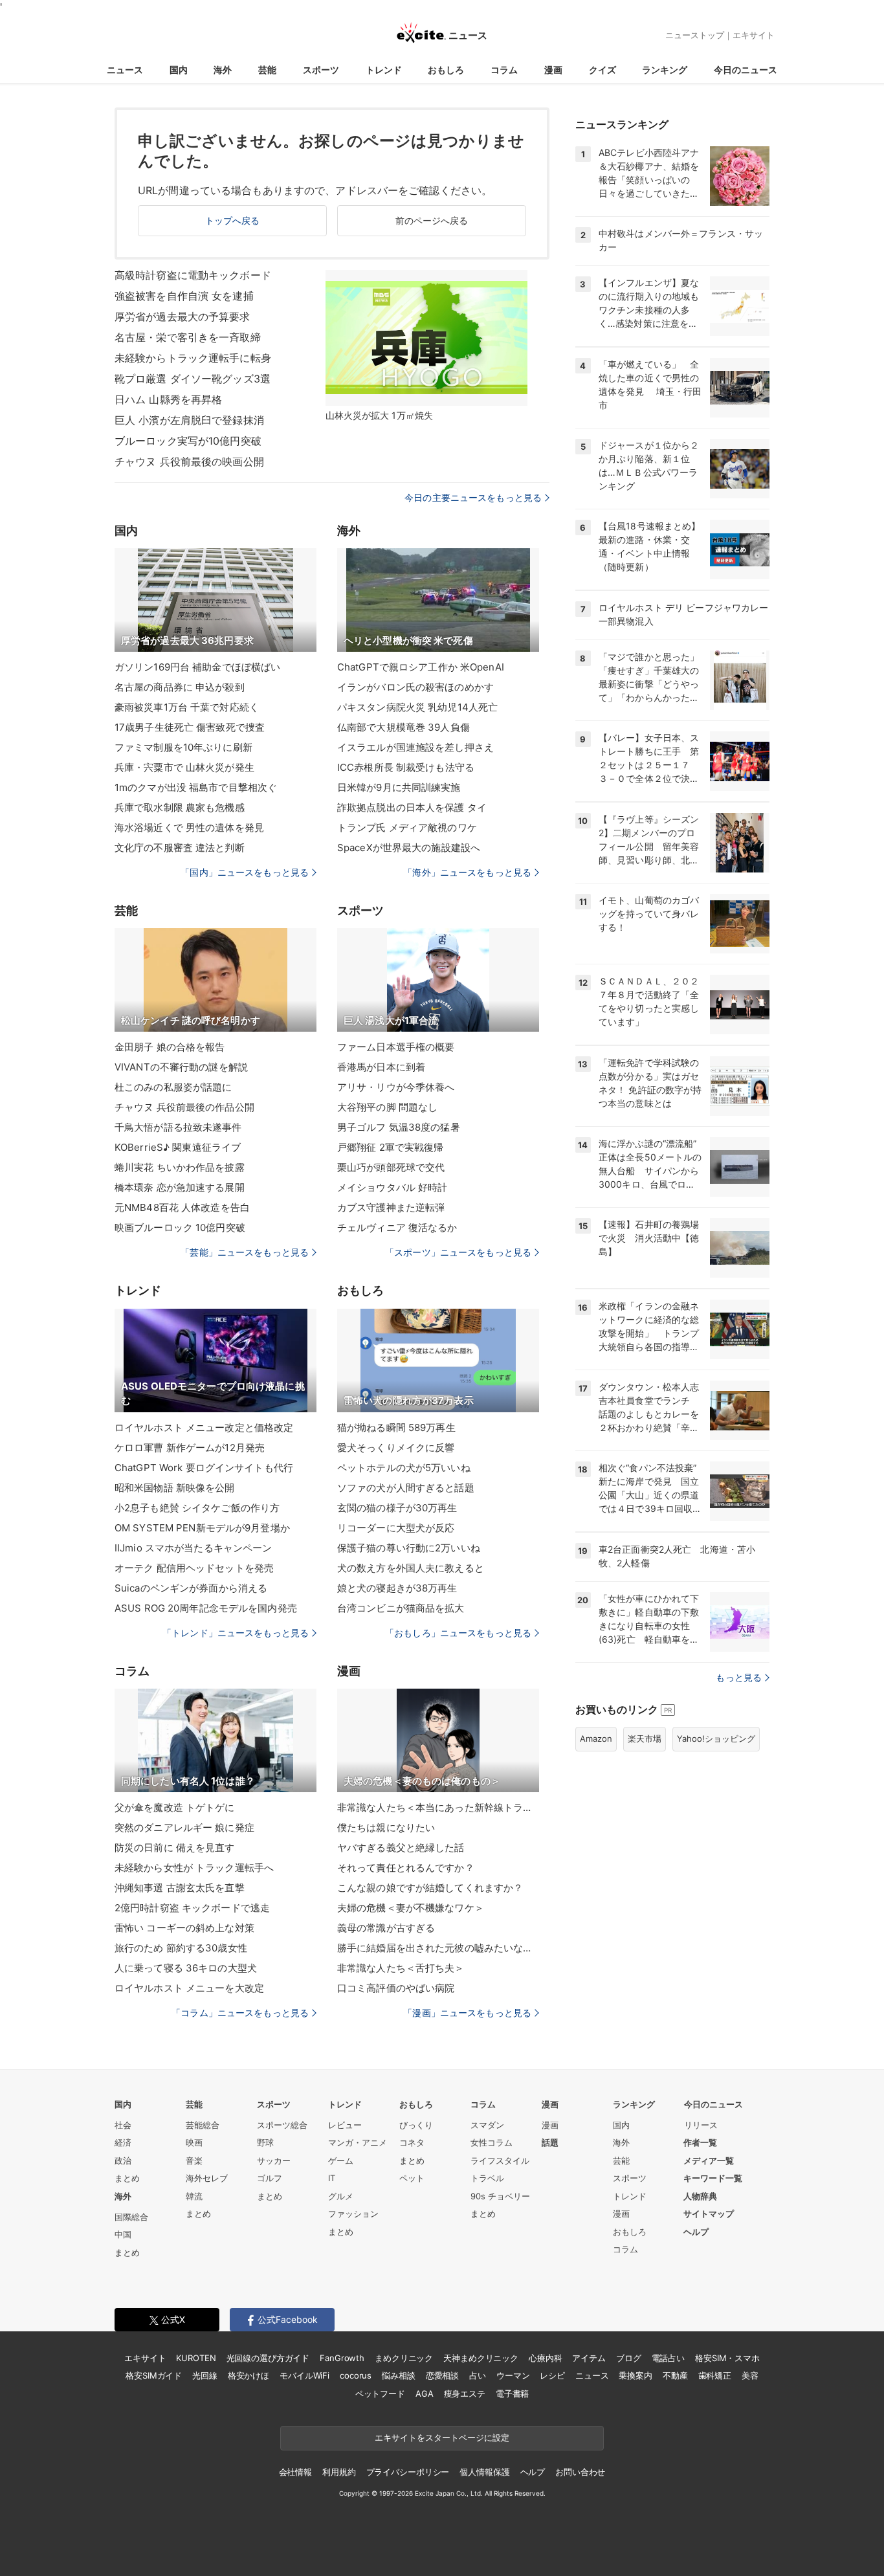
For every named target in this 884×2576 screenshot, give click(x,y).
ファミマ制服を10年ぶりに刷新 (183, 747)
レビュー (345, 2125)
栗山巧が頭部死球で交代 (391, 1167)
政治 (123, 2160)
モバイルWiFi (304, 2375)
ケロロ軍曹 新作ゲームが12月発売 (190, 1448)
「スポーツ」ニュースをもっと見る (458, 1252)
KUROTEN (196, 2358)
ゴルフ (270, 2178)
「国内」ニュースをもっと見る (245, 872)
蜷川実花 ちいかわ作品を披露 (180, 1167)
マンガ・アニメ (358, 2142)
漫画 (553, 70)
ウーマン (513, 2375)
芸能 (267, 70)
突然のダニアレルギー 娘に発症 (184, 1827)
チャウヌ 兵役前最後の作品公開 (184, 1107)
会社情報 (295, 2472)
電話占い (668, 2358)
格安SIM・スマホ (727, 2358)
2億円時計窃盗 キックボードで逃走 (192, 1908)
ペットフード (380, 2393)
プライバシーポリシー (408, 2472)
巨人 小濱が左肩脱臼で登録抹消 (189, 420)
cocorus (356, 2375)
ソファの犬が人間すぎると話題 (406, 1488)
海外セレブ (207, 2178)
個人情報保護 (484, 2472)
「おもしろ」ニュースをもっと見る (458, 1633)
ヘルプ (696, 2232)
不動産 (675, 2375)
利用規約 (339, 2472)
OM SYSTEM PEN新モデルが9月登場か (202, 1528)
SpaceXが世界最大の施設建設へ (409, 848)
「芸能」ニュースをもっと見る (245, 1252)
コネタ (412, 2142)
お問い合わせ (580, 2472)
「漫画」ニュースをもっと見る (467, 2013)
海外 (223, 70)
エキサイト (754, 35)
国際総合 (131, 2217)
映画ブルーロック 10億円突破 (180, 1227)
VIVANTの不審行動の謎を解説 (181, 1067)
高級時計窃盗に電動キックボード (193, 275)
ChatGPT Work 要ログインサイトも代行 (204, 1468)
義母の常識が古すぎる (386, 1928)
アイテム (589, 2358)
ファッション (353, 2214)
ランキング (665, 70)
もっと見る (739, 1677)
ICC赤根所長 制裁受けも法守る (406, 767)
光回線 (205, 2375)
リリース (701, 2125)
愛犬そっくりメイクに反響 (396, 1448)
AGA (425, 2393)
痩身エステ (465, 2393)
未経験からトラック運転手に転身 (193, 358)
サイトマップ (709, 2214)
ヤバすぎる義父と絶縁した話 (401, 1848)
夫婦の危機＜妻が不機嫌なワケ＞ (411, 1908)
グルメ (341, 2196)
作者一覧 (700, 2142)
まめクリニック (404, 2358)
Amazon (596, 1738)
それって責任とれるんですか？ (406, 1868)
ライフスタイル (500, 2160)
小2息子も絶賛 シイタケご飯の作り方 (197, 1508)
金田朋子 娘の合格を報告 (170, 1047)
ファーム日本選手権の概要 (396, 1047)
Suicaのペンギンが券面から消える (191, 1588)
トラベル (487, 2178)
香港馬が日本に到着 (381, 1067)
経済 (123, 2142)
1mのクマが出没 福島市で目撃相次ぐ (196, 787)
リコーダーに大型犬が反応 (396, 1528)
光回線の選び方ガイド (268, 2358)
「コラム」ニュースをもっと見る (240, 2013)
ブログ (629, 2358)
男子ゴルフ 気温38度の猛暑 (399, 1127)
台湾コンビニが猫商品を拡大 (401, 1608)
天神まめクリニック (481, 2358)
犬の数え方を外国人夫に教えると (411, 1568)
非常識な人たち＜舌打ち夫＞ (401, 1968)
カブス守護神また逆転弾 (391, 1207)
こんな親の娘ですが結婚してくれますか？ (430, 1888)
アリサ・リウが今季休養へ (396, 1087)
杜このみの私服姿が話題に (173, 1087)
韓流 (194, 2196)
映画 (194, 2142)
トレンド (384, 70)
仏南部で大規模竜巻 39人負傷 (403, 727)
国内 (179, 70)
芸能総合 (203, 2125)
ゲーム (341, 2160)
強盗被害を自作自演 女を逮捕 (184, 296)
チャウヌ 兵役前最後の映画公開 (189, 461)
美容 (750, 2375)
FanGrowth (342, 2358)
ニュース (125, 70)
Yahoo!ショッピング (716, 1738)
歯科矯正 (715, 2375)
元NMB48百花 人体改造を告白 (182, 1207)
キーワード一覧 (713, 2178)
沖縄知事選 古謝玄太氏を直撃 (180, 1888)
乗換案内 (635, 2375)
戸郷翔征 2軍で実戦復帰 (390, 1147)
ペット (412, 2178)
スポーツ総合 (282, 2125)
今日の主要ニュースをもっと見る (473, 497)
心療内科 (545, 2358)
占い (478, 2375)
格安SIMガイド (154, 2375)
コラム (504, 70)
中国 (123, 2234)
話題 (550, 2142)
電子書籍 (512, 2393)
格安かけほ (249, 2375)
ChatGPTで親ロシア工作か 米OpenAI (421, 667)
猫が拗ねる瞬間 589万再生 (396, 1427)
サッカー (274, 2160)
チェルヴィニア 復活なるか (397, 1227)
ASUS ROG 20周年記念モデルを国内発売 (206, 1608)
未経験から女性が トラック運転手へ (194, 1868)
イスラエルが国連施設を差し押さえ (415, 747)
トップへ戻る (233, 220)
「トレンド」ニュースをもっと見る (236, 1633)
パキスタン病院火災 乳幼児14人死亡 (417, 707)
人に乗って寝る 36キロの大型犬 (186, 1968)
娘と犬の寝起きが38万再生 (397, 1588)
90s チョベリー (500, 2196)
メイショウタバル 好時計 (392, 1187)
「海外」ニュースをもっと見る (467, 872)
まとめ (127, 2178)
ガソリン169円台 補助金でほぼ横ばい (197, 667)
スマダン (487, 2125)
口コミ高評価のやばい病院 (396, 1988)
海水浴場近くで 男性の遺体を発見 (189, 827)
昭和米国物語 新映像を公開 (175, 1488)
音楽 (194, 2160)
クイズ (602, 70)
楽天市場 (645, 1738)
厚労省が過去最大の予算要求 (182, 316)
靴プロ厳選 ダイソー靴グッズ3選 (193, 379)
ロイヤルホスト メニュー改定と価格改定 (204, 1427)
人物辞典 (700, 2196)
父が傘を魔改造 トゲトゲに (175, 1807)
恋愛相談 (442, 2375)
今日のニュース (746, 70)
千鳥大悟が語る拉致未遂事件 (178, 1127)
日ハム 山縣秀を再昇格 (168, 399)
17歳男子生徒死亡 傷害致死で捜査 (190, 727)
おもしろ (446, 70)
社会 (123, 2125)
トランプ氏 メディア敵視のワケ (407, 827)
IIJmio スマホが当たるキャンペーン (193, 1548)
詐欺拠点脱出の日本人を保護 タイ (412, 807)
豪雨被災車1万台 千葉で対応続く (187, 707)
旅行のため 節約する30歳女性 (181, 1948)
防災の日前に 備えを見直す (175, 1848)
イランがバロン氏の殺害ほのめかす (415, 687)
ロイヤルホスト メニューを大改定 (189, 1988)
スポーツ (321, 70)
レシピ (552, 2375)
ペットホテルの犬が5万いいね (404, 1468)
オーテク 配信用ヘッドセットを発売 (194, 1568)
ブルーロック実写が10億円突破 (188, 441)
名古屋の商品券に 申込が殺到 (180, 687)
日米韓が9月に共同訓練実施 (399, 787)
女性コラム (492, 2142)
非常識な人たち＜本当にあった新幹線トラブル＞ (438, 1807)
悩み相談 (398, 2375)
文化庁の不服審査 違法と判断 (180, 848)
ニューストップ (695, 35)
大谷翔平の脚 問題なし (387, 1107)
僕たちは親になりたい (386, 1827)
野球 (265, 2142)
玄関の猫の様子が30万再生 (397, 1508)
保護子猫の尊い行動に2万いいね (409, 1548)
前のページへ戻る (432, 220)
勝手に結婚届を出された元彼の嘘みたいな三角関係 (438, 1948)
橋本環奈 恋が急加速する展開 (180, 1187)
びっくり (416, 2125)
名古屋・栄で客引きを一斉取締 (188, 337)
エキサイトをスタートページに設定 (442, 2437)
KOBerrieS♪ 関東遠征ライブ (178, 1147)
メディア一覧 (709, 2160)
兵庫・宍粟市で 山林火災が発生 (184, 767)
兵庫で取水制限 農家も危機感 (180, 807)
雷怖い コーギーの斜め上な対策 (184, 1928)
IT (332, 2178)
